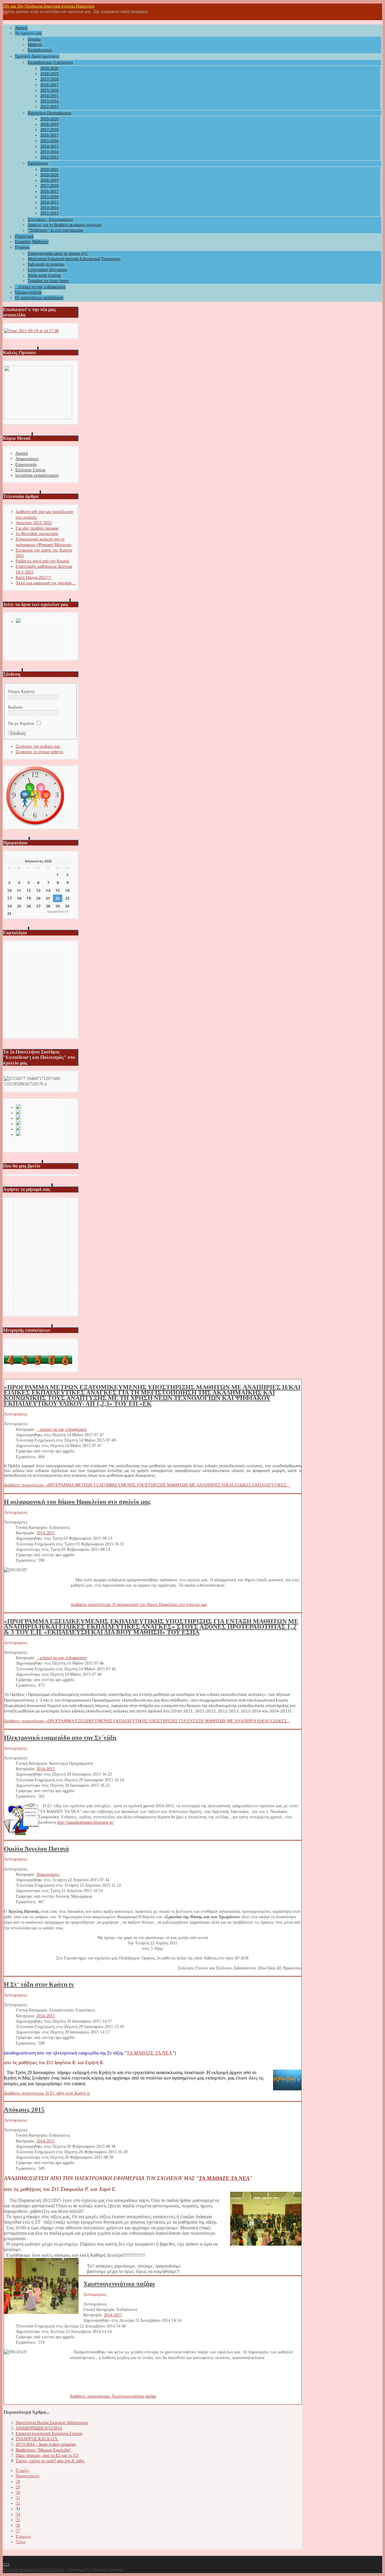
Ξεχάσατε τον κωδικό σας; (38, 746)
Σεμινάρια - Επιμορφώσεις (51, 220)
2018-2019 (49, 74)
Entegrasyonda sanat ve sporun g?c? (58, 254)
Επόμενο (23, 2536)
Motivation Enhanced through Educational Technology (74, 259)
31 (18, 2498)
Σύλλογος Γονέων (31, 470)
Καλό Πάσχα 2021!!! (34, 578)
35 (18, 2520)
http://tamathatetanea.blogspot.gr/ (86, 1822)
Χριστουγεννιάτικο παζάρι (119, 2284)
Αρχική (21, 28)
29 (18, 2487)
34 (18, 2514)
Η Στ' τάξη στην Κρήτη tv (39, 1984)
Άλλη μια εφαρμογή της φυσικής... (46, 583)
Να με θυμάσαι (21, 724)
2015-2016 (49, 90)
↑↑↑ (6, 2564)
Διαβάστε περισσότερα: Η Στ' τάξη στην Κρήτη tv (47, 2093)
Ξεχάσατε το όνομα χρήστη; (40, 752)
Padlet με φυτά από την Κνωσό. (43, 561)
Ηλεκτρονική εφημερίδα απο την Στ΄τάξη (60, 1738)
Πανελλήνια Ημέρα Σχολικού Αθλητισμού (52, 2423)
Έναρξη (22, 2471)
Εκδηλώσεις (38, 163)
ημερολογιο (58, 912)
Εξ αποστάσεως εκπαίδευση (39, 298)
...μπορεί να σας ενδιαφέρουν (40, 287)
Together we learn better (48, 281)
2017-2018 (49, 79)
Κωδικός (15, 707)
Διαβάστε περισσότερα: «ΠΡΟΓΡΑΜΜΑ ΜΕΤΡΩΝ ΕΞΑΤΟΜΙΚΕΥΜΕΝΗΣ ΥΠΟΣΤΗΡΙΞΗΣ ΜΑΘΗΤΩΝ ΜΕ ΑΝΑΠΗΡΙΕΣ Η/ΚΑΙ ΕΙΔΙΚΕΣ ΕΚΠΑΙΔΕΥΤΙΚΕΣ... (147, 1485)
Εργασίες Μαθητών (32, 242)
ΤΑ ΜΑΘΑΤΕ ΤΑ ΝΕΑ (149, 2053)
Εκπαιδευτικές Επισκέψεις (51, 62)
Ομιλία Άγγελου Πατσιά (36, 1849)
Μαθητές (35, 45)
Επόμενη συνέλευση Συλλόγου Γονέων (49, 2434)
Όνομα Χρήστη (21, 692)
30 (18, 2493)
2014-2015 (49, 96)
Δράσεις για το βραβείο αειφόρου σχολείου (65, 225)
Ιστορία (34, 39)
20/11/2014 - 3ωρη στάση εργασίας (46, 2444)
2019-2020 (49, 68)
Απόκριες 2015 (24, 2110)
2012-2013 (49, 107)
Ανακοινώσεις (27, 459)
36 (18, 2525)
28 (18, 2482)
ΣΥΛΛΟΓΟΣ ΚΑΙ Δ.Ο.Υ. (37, 2439)
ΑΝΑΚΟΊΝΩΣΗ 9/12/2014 (39, 2428)
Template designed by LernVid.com (33, 2570)
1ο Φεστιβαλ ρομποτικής (37, 534)
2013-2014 (49, 101)
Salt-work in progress (46, 264)
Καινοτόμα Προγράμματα (49, 113)
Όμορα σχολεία (28, 292)
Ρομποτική (24, 236)
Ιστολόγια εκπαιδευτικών (37, 475)
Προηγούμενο (28, 2476)
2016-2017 (49, 85)
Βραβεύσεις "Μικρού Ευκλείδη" (43, 2450)
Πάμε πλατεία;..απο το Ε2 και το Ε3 (47, 2455)
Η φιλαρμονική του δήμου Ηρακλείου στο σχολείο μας (77, 1502)
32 (18, 2503)
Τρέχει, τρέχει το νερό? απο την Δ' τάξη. (50, 2461)
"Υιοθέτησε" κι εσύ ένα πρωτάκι (56, 230)
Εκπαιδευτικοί (40, 50)
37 (18, 2531)
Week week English (44, 275)
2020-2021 (49, 170)
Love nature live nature (48, 270)
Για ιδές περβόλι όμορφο (37, 528)
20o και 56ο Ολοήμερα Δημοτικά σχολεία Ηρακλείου (49, 6)
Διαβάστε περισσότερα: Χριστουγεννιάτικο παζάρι (113, 2396)
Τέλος (21, 2542)
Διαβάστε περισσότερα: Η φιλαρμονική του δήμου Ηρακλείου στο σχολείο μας (139, 1605)
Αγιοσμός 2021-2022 (34, 523)
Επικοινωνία (26, 464)
